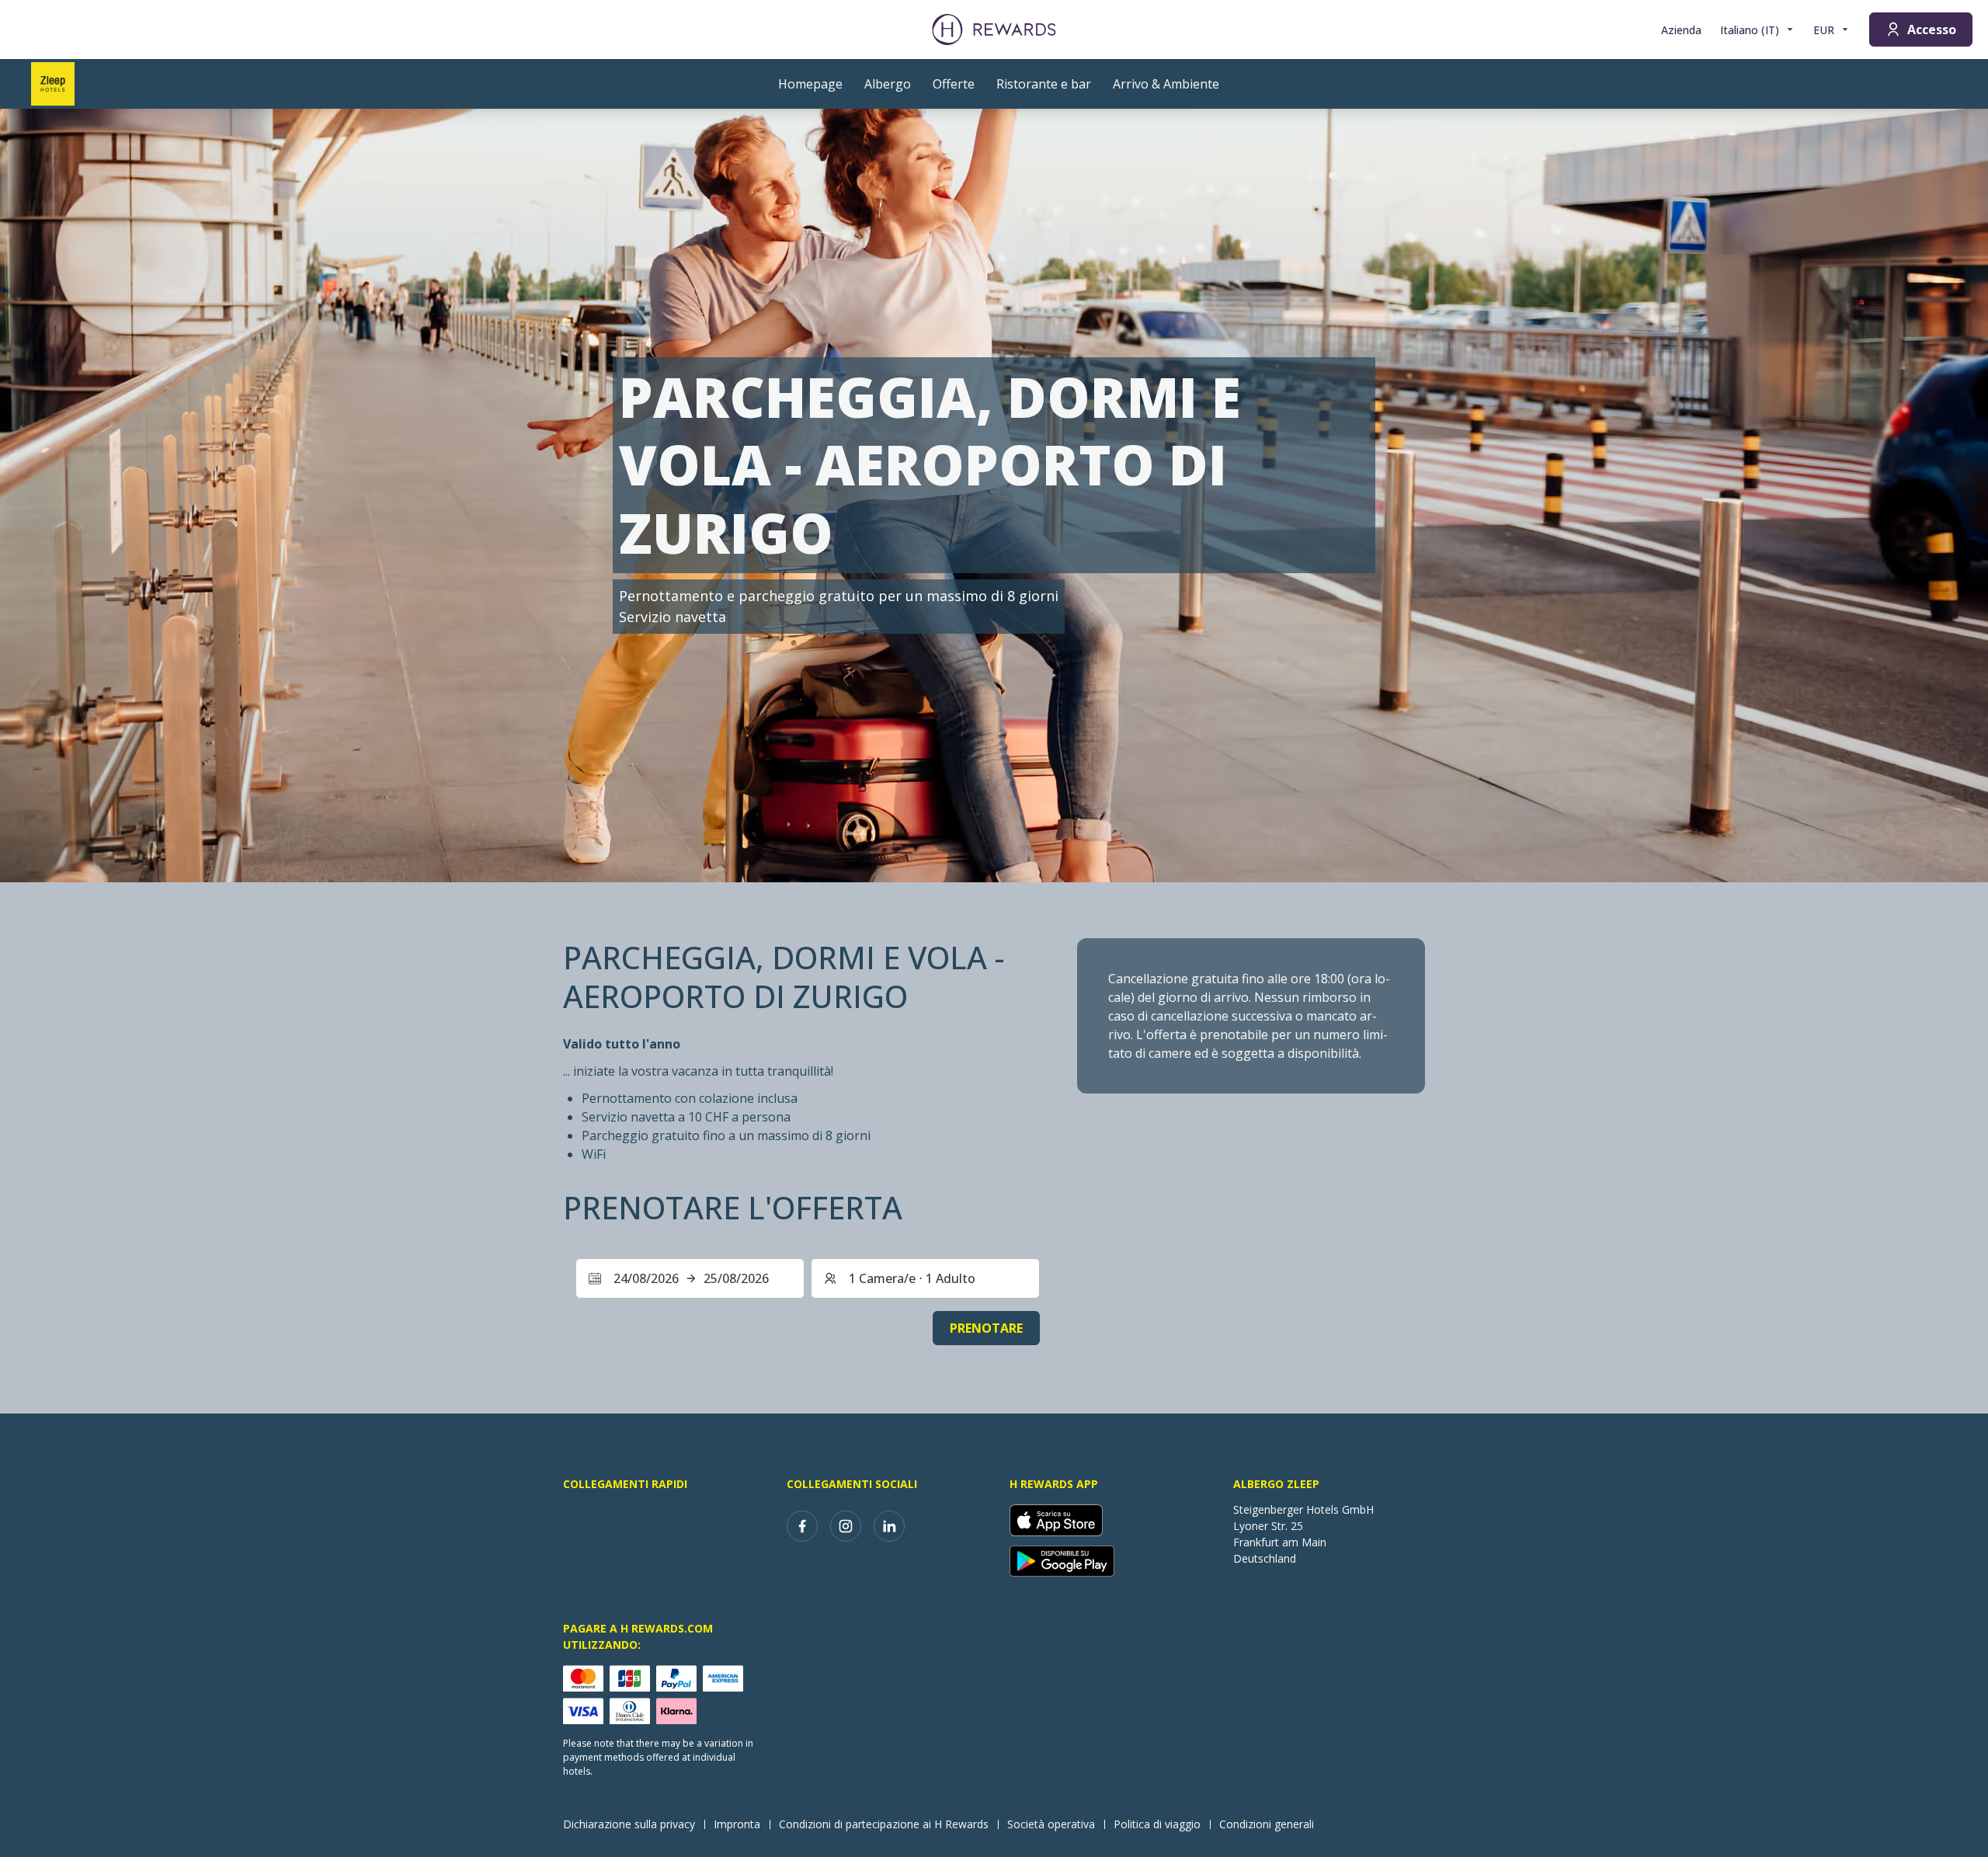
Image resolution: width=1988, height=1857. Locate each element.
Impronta (737, 1824)
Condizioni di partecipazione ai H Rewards (884, 1824)
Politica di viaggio (1157, 1824)
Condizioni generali (1267, 1824)
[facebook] (802, 1526)
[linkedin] (889, 1526)
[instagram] (846, 1526)
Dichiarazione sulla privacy (629, 1824)
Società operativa (1051, 1824)
